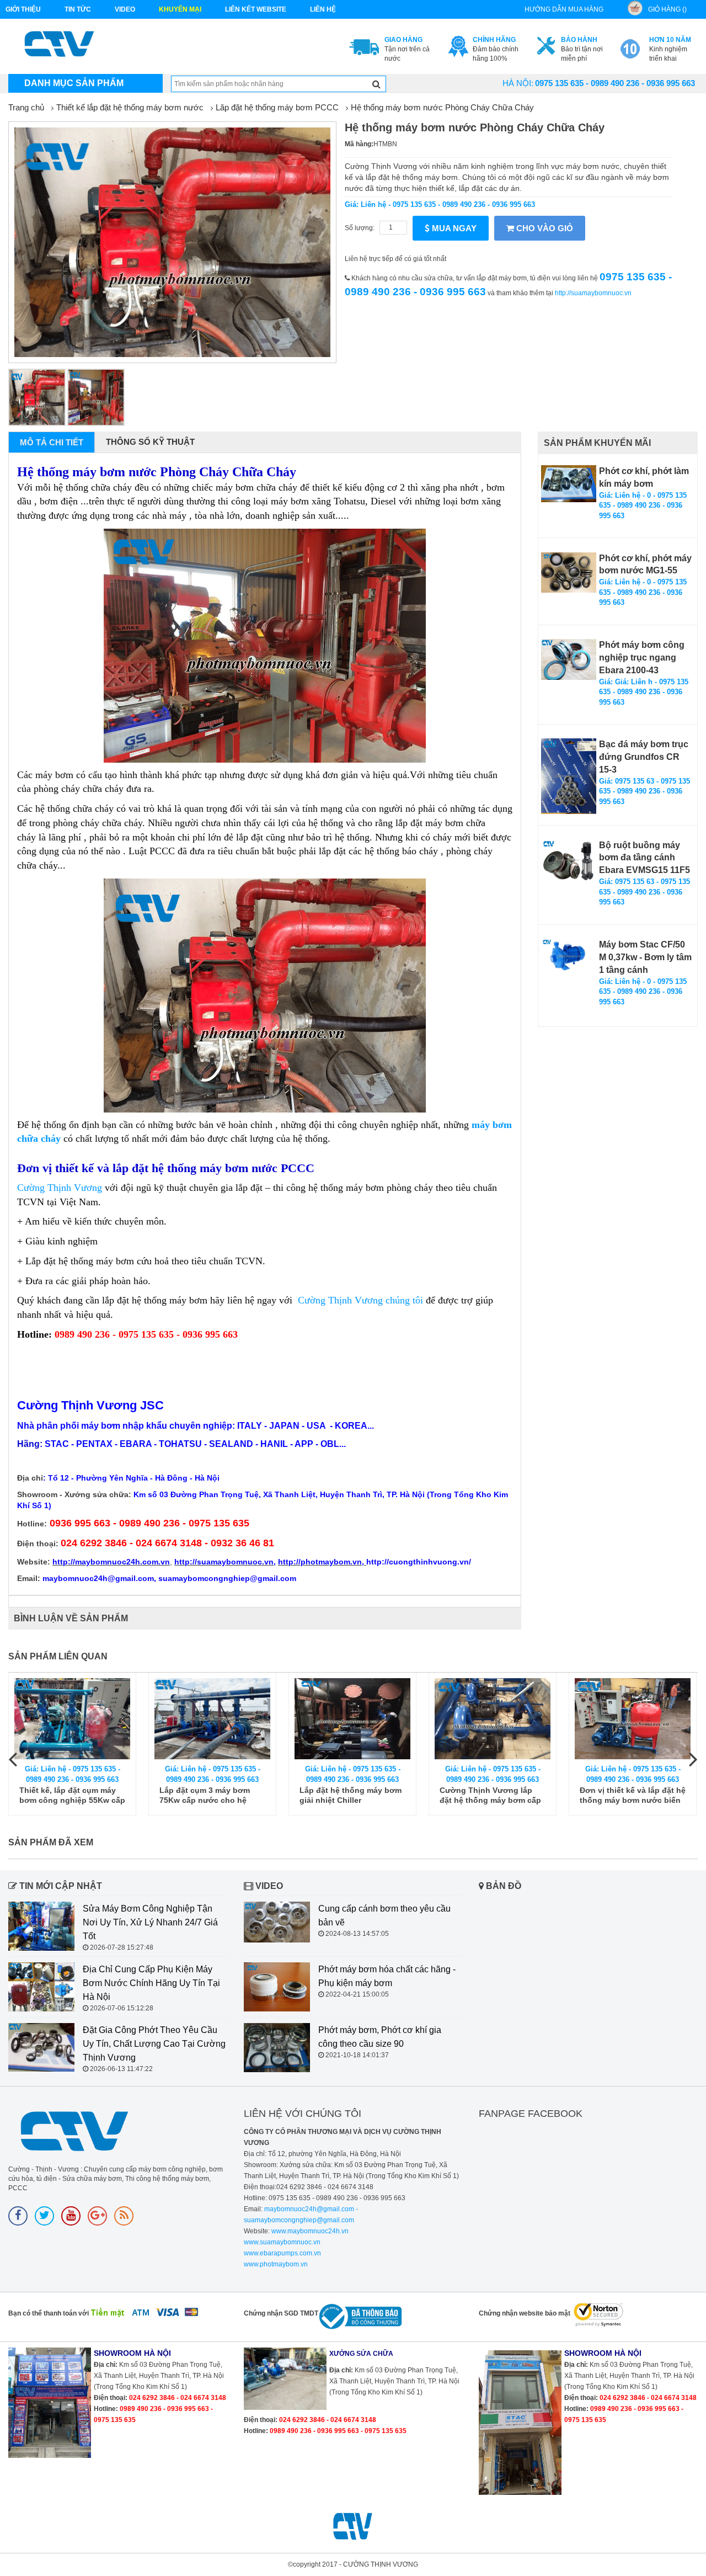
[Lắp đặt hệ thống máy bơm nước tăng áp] (634, 1719)
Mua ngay (453, 228)
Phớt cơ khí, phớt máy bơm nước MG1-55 (645, 565)
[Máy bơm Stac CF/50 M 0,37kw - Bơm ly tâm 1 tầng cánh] (569, 956)
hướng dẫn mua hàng (564, 9)
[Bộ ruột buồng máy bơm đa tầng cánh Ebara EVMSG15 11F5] (569, 860)
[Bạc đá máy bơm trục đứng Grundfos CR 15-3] (569, 776)
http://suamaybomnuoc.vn (593, 293)
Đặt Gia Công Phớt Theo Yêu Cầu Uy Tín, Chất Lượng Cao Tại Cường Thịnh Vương (154, 2044)
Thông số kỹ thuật (150, 442)
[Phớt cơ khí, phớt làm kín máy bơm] (569, 484)
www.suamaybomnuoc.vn (282, 2242)
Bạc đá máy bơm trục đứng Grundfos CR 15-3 (644, 757)
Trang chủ (26, 107)
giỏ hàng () (667, 9)
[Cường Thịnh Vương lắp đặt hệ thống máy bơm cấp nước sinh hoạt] (354, 1719)
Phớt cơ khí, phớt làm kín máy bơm (644, 477)
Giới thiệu (23, 9)
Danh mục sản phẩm (74, 83)
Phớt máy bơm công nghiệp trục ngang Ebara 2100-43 (642, 658)
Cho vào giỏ (544, 228)
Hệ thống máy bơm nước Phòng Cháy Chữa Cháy (442, 107)
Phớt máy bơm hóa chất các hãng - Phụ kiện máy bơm (387, 1976)
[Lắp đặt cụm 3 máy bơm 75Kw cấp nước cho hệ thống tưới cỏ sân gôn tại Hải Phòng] (74, 1719)
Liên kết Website (256, 9)
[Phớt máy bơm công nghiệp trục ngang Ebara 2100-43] (569, 659)
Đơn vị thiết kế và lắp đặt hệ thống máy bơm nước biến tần (494, 1795)
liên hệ (323, 9)
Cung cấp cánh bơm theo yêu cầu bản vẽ (384, 1915)
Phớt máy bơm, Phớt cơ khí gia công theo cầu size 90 (380, 2037)
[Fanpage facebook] (18, 2216)
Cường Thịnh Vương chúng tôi (360, 1300)
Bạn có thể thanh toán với (49, 2313)
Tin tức (78, 9)
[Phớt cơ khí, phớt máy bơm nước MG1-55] (569, 573)
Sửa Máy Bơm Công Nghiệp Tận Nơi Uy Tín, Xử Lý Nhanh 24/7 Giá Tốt (150, 1922)
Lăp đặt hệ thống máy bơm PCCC (277, 107)
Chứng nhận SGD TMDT (281, 2313)
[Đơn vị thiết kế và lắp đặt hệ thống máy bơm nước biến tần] (494, 1719)
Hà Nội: (518, 83)
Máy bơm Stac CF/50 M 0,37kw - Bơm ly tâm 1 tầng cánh (645, 957)
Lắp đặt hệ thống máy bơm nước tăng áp (632, 1795)
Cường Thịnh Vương (60, 1188)
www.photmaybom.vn (276, 2264)
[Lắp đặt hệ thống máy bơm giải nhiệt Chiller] (214, 1719)
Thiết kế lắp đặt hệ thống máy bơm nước (130, 107)
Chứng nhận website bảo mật (525, 2313)
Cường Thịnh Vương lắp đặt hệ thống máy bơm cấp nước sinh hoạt (352, 1795)
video (125, 9)
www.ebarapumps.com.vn (282, 2253)
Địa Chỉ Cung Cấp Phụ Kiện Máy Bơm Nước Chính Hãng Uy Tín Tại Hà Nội (151, 1983)
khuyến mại (180, 9)
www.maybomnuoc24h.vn (309, 2231)
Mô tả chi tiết (52, 442)
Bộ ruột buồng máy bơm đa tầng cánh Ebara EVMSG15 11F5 (645, 858)
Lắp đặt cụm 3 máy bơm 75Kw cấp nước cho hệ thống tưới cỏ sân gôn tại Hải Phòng (69, 1795)
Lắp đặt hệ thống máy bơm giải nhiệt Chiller (212, 1795)
